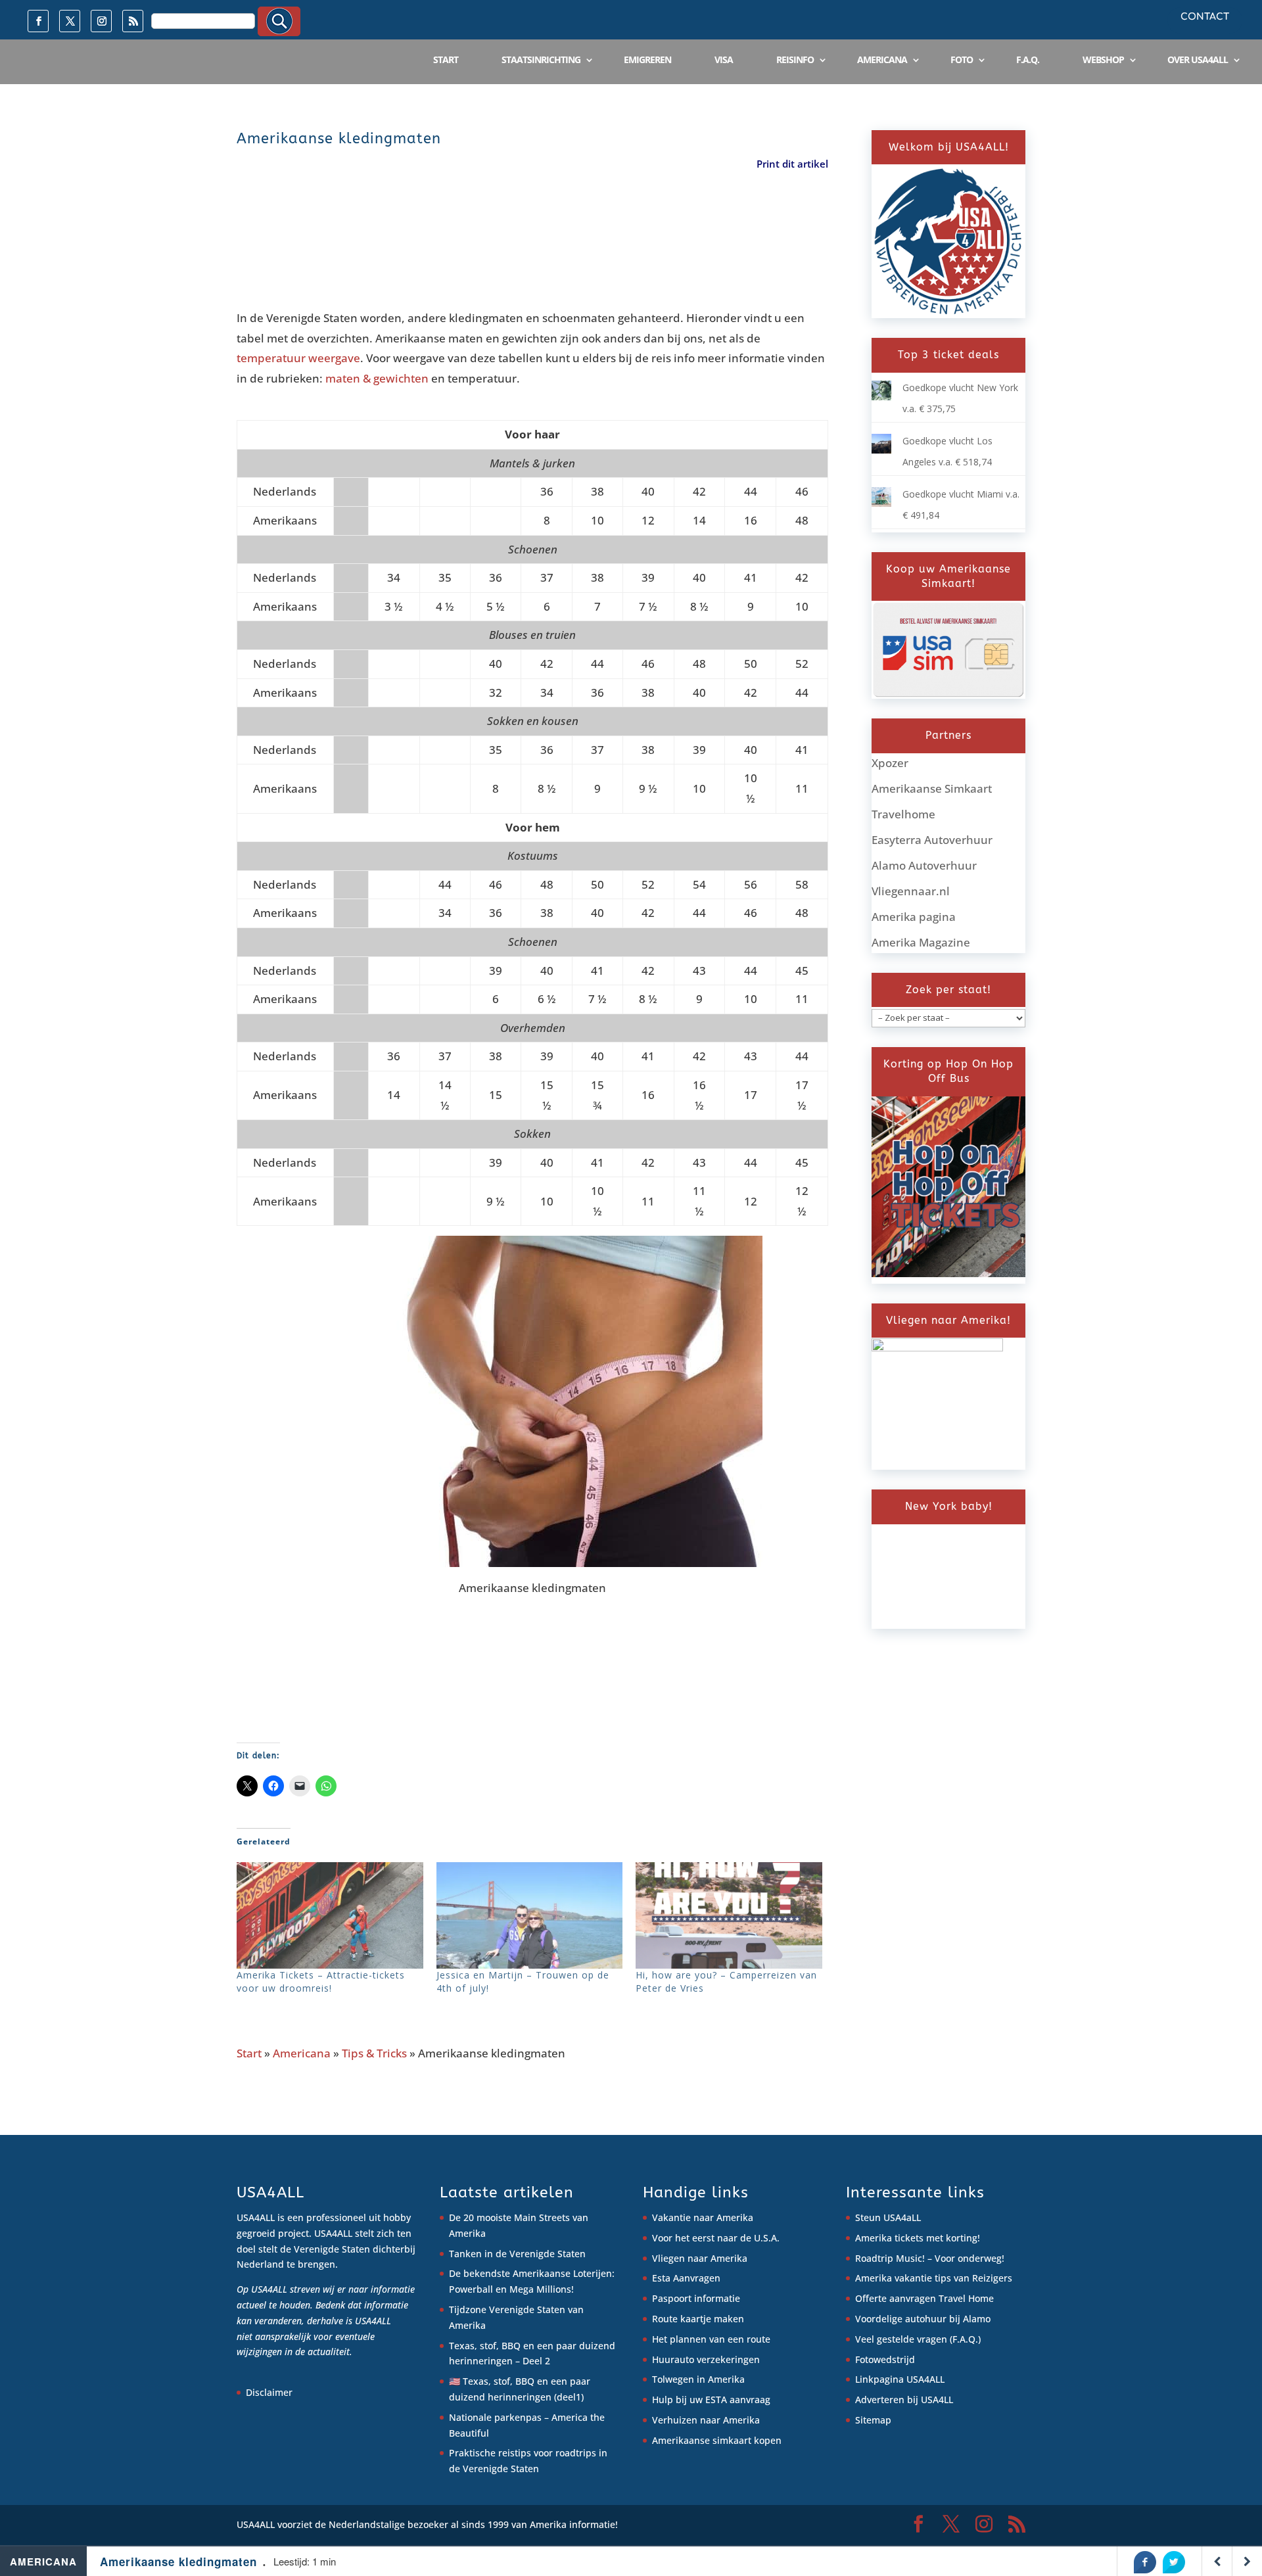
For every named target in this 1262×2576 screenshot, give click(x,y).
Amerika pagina (914, 917)
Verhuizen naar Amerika (706, 2420)
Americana (882, 59)
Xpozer (890, 763)
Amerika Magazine (921, 942)
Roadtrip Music (889, 2258)
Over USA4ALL (1198, 59)
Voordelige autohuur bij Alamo (923, 2319)
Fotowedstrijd (885, 2359)
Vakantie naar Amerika (703, 2217)
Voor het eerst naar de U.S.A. (716, 2238)
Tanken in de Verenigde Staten (517, 2254)
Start (446, 59)
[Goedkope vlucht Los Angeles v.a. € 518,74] (881, 450)
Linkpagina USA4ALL (900, 2379)
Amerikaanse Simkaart (932, 788)
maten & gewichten (377, 378)
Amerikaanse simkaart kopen (717, 2440)
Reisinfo (795, 59)
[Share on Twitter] (1174, 2562)
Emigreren (647, 59)
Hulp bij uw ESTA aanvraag (711, 2400)
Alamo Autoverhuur (924, 865)
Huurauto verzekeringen (706, 2359)
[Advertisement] (476, 244)
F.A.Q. (1028, 59)
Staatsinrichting (541, 59)
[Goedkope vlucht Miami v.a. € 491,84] (881, 503)
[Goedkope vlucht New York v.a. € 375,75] (881, 397)
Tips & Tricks (374, 2053)
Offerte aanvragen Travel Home (924, 2298)
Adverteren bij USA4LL (904, 2400)
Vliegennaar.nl (911, 891)
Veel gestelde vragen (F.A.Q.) (918, 2339)
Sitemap (873, 2420)
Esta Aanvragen (686, 2278)
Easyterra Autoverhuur (932, 840)
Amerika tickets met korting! (918, 2238)
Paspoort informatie (696, 2298)
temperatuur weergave (298, 358)
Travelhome (903, 814)
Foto (962, 59)
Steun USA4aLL (888, 2217)
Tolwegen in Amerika (698, 2379)
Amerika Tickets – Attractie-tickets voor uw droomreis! (321, 1981)
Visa (724, 59)
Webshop (1103, 59)
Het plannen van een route (711, 2339)
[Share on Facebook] (1145, 2562)
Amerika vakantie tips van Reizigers (934, 2278)
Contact (1205, 17)
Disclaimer (269, 2392)
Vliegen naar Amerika (700, 2258)
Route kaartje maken (698, 2319)
